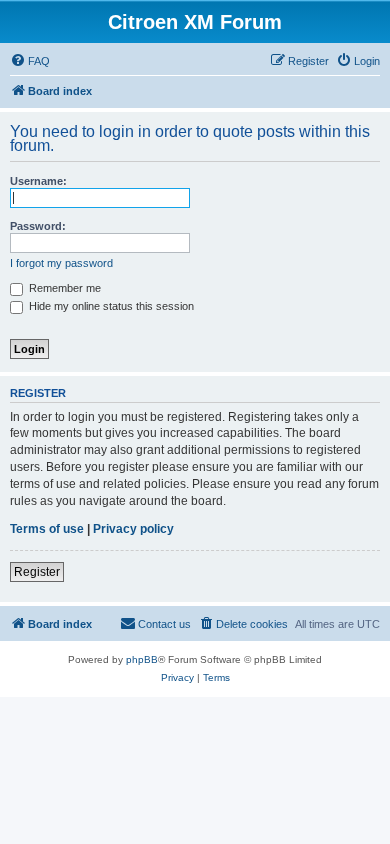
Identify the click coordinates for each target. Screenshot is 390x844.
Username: (38, 181)
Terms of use (47, 529)
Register (37, 572)
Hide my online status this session (110, 306)
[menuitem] (30, 61)
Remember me (63, 288)
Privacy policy (133, 529)
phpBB (142, 659)
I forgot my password (61, 263)
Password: (38, 226)
